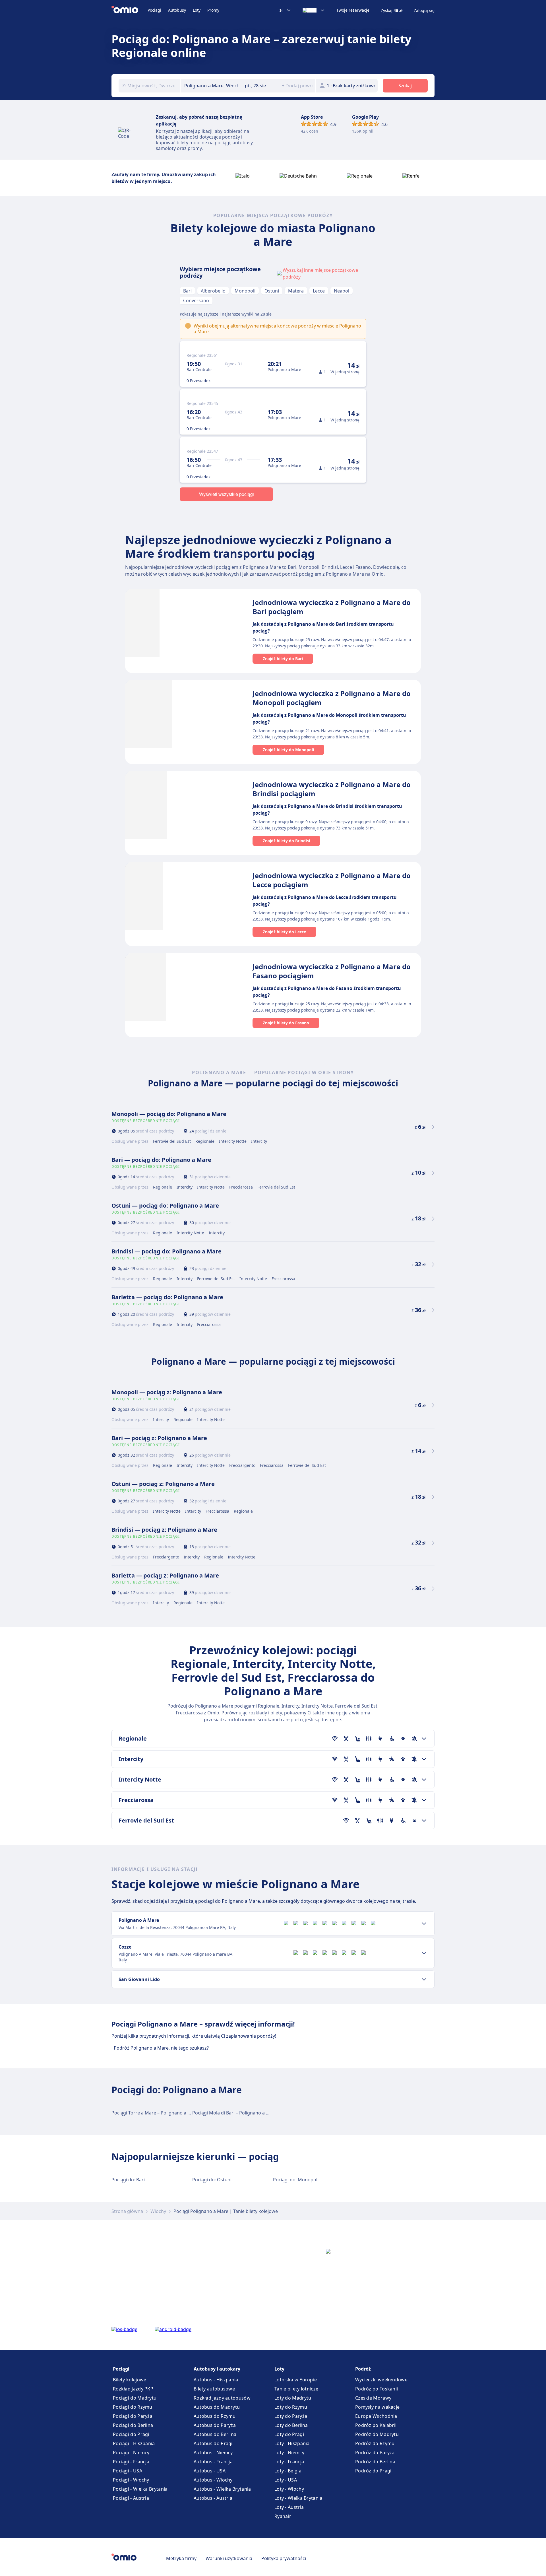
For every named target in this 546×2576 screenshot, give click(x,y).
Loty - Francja (289, 2462)
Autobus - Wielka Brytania (222, 2489)
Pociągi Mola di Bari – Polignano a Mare (235, 2113)
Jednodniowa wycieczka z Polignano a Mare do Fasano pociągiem (332, 971)
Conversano (196, 300)
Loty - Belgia (288, 2471)
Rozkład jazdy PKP (133, 2389)
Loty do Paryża (291, 2416)
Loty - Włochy (289, 2489)
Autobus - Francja (213, 2462)
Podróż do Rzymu (375, 2443)
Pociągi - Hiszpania (134, 2443)
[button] (260, 86)
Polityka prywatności (284, 2558)
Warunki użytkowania (229, 2558)
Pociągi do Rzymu (133, 2407)
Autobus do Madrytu (217, 2407)
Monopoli (245, 291)
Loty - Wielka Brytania (298, 2498)
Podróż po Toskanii (377, 2389)
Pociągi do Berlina (133, 2425)
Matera (296, 291)
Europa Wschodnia (376, 2416)
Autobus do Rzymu (215, 2416)
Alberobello (213, 291)
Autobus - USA (210, 2471)
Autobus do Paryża (215, 2425)
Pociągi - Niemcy (131, 2453)
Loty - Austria (289, 2507)
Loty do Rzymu (291, 2407)
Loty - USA (286, 2480)
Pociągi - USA (128, 2471)
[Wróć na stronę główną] (130, 10)
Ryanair (283, 2516)
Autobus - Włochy (213, 2480)
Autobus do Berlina (215, 2434)
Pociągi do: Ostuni (212, 2180)
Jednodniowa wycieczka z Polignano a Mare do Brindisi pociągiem (332, 789)
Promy (213, 10)
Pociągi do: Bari (128, 2180)
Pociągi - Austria (131, 2498)
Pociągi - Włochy (131, 2480)
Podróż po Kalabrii (376, 2425)
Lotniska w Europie (296, 2380)
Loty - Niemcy (289, 2453)
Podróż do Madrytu (377, 2434)
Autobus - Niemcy (213, 2453)
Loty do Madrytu (293, 2398)
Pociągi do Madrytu (135, 2398)
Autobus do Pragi (213, 2443)
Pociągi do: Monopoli (296, 2180)
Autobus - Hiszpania (216, 2380)
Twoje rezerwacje (353, 10)
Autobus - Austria (213, 2498)
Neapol (342, 291)
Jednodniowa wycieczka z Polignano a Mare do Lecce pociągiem (332, 880)
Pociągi (154, 10)
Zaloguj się (424, 11)
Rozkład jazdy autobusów (222, 2398)
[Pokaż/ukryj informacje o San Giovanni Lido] (424, 1979)
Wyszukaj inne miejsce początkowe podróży (320, 273)
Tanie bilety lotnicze (296, 2389)
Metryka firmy (181, 2558)
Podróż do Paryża (375, 2453)
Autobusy (177, 10)
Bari (187, 291)
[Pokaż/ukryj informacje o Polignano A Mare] (424, 1924)
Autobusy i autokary (217, 2369)
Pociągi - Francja (131, 2462)
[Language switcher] (314, 10)
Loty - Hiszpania (292, 2443)
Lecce (319, 291)
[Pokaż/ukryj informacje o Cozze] (424, 1953)
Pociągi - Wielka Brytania (140, 2489)
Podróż (363, 2369)
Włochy (158, 2211)
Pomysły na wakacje (377, 2407)
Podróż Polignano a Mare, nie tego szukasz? (161, 2048)
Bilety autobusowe (214, 2389)
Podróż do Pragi (373, 2471)
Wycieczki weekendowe (381, 2380)
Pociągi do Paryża (133, 2416)
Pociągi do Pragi (131, 2434)
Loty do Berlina (291, 2425)
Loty (197, 10)
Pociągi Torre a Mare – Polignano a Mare (155, 2113)
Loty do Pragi (289, 2434)
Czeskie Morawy (373, 2398)
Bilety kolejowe (130, 2380)
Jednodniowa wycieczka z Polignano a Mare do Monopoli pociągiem (332, 698)
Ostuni (272, 291)
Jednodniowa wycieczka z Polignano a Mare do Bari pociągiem (332, 607)
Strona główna (127, 2211)
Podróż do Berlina (375, 2462)
